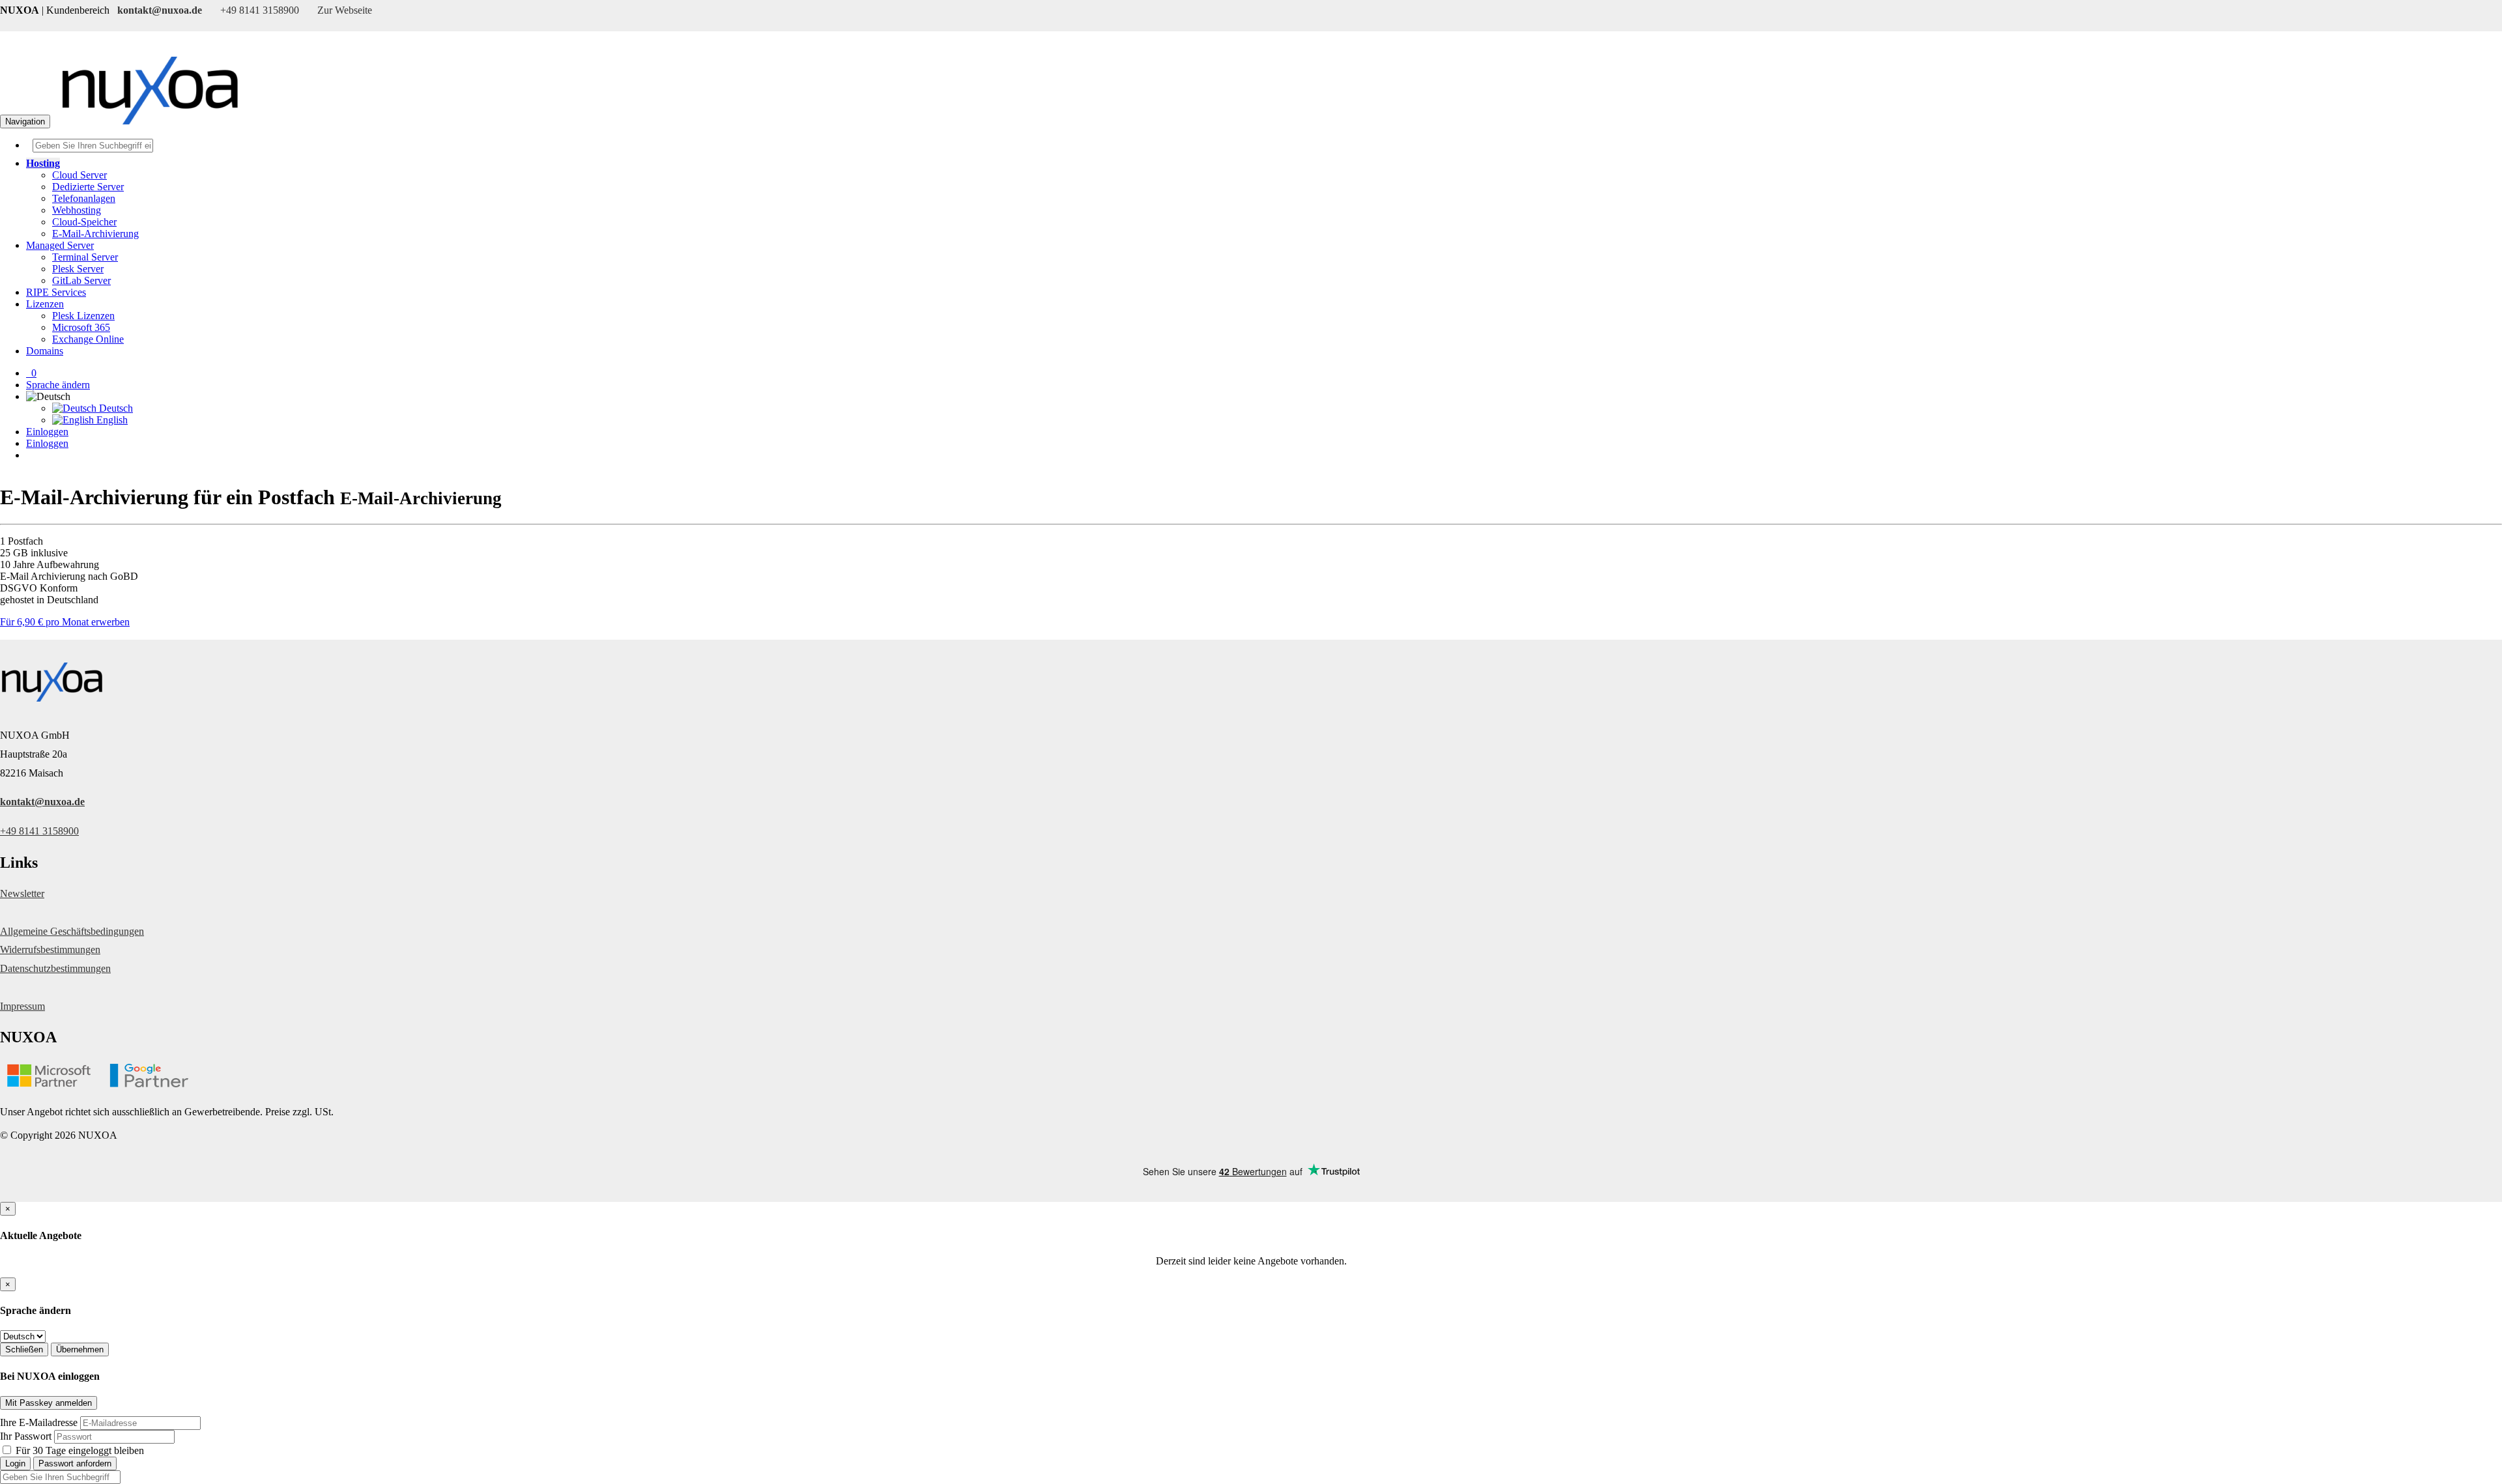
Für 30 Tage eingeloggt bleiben (79, 1450)
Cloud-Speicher (84, 222)
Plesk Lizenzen (83, 316)
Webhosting (77, 210)
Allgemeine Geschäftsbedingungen (72, 931)
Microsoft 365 (81, 327)
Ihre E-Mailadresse (39, 1422)
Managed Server (60, 245)
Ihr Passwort (26, 1436)
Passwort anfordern (75, 1463)
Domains (45, 351)
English (111, 420)
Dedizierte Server (88, 187)
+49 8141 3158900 (39, 831)
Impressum (22, 1006)
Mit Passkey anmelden (49, 1403)
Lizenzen (45, 304)
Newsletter (22, 893)
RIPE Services (56, 292)
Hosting (43, 163)
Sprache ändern (58, 385)
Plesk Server (78, 269)
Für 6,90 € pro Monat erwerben (65, 622)
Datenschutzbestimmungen (55, 968)
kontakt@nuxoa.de (42, 802)
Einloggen (47, 432)
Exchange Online (88, 339)
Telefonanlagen (84, 198)
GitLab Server (81, 280)
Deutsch (115, 408)
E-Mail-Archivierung (95, 234)
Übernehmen (80, 1349)
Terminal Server (85, 257)
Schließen (24, 1349)
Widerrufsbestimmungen (50, 949)
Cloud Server (79, 175)
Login (15, 1463)
